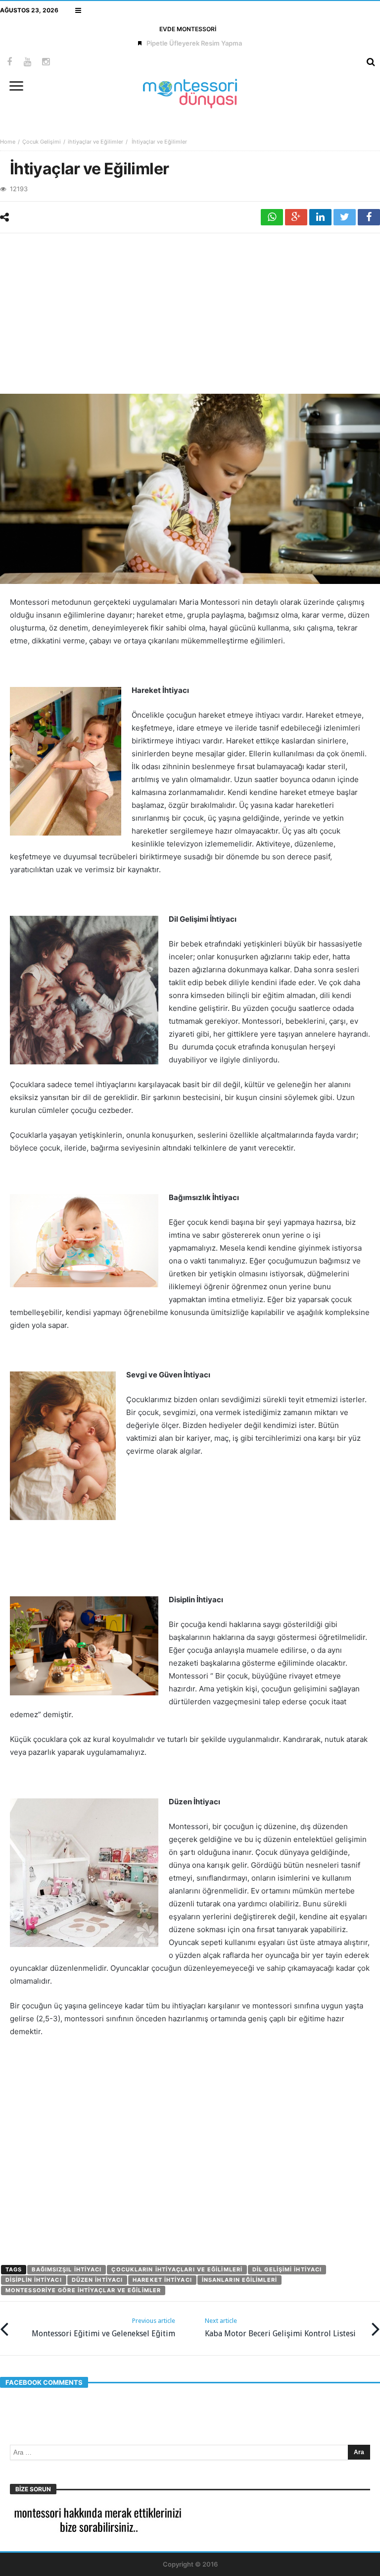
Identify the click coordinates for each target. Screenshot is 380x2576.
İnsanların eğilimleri (239, 2280)
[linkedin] (320, 217)
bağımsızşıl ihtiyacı (67, 2269)
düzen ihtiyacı (97, 2280)
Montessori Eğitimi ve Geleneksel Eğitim (103, 2328)
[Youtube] (27, 62)
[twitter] (345, 217)
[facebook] (369, 217)
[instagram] (46, 62)
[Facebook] (9, 62)
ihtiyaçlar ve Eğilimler (95, 142)
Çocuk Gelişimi (42, 142)
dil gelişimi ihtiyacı (287, 2269)
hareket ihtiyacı (162, 2280)
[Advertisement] (190, 313)
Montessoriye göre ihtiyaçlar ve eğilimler (83, 2290)
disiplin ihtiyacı (34, 2280)
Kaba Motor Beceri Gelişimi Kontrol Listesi (280, 2328)
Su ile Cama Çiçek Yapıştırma (194, 43)
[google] (296, 217)
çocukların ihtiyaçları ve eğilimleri (177, 2269)
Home (8, 142)
